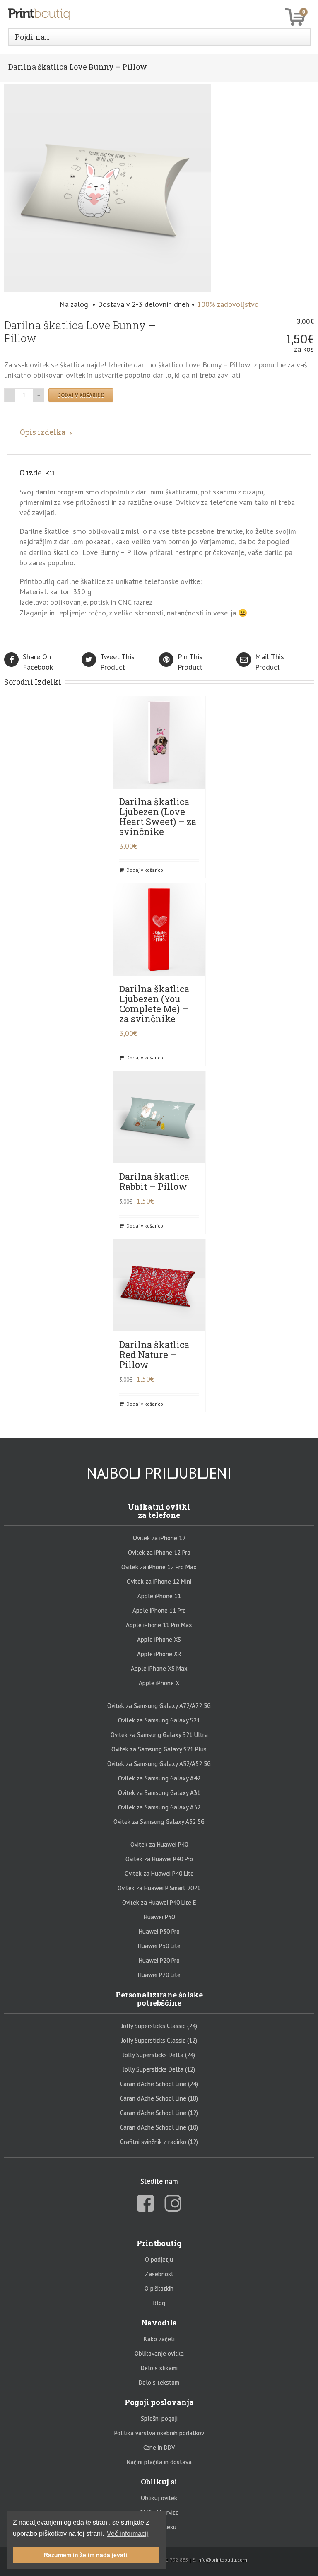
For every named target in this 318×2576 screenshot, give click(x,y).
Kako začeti (159, 2339)
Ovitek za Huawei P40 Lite (159, 1873)
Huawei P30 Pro (159, 1931)
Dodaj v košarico (81, 395)
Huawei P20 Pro (159, 1960)
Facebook (38, 662)
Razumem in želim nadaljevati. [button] (86, 2555)
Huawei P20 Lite (159, 1975)
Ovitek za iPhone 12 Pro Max (159, 1567)
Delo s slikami (159, 2368)
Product (117, 662)
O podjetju (159, 2259)
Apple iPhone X (159, 1683)
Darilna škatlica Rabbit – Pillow (154, 1181)
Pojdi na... (32, 37)
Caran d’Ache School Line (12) (159, 2113)
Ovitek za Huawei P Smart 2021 (159, 1888)
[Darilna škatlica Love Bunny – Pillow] (108, 90)
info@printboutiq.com (222, 2560)
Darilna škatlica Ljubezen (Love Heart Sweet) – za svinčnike (158, 816)
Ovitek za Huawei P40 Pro (159, 1859)
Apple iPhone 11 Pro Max (159, 1625)
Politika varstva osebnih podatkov (159, 2433)
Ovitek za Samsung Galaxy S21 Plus (159, 1749)
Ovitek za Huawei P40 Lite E (159, 1902)
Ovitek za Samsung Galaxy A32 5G (159, 1822)
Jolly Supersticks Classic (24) (159, 2026)
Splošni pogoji (159, 2418)
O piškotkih (159, 2288)
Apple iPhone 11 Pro (159, 1610)
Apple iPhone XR (159, 1654)
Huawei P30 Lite (159, 1946)
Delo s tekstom (159, 2382)
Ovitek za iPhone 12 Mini (159, 1581)
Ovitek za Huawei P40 (159, 1844)
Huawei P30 (159, 1917)
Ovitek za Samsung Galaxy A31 (159, 1793)
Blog (159, 2303)
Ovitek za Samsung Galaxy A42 (159, 1778)
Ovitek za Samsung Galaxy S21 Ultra (159, 1735)
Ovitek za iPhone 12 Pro (159, 1552)
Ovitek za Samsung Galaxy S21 (159, 1720)
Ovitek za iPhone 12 (159, 1538)
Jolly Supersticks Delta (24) (159, 2055)
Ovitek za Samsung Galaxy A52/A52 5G (159, 1764)
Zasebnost (159, 2274)
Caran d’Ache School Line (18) (159, 2098)
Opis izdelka (43, 432)
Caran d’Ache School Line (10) (159, 2127)
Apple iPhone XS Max (159, 1668)
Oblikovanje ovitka (159, 2353)
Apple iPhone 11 (159, 1596)
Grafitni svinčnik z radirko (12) (159, 2142)
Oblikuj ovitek (159, 2498)
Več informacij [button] (128, 2534)
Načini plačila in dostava (159, 2462)
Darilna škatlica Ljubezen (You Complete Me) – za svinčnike (154, 1004)
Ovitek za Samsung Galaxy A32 (159, 1807)
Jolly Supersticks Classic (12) (159, 2040)
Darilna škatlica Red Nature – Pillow (154, 1354)
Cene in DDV (159, 2447)
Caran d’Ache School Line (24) (159, 2084)
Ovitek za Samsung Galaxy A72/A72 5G (159, 1706)
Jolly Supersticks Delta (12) (159, 2069)
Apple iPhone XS (159, 1639)
